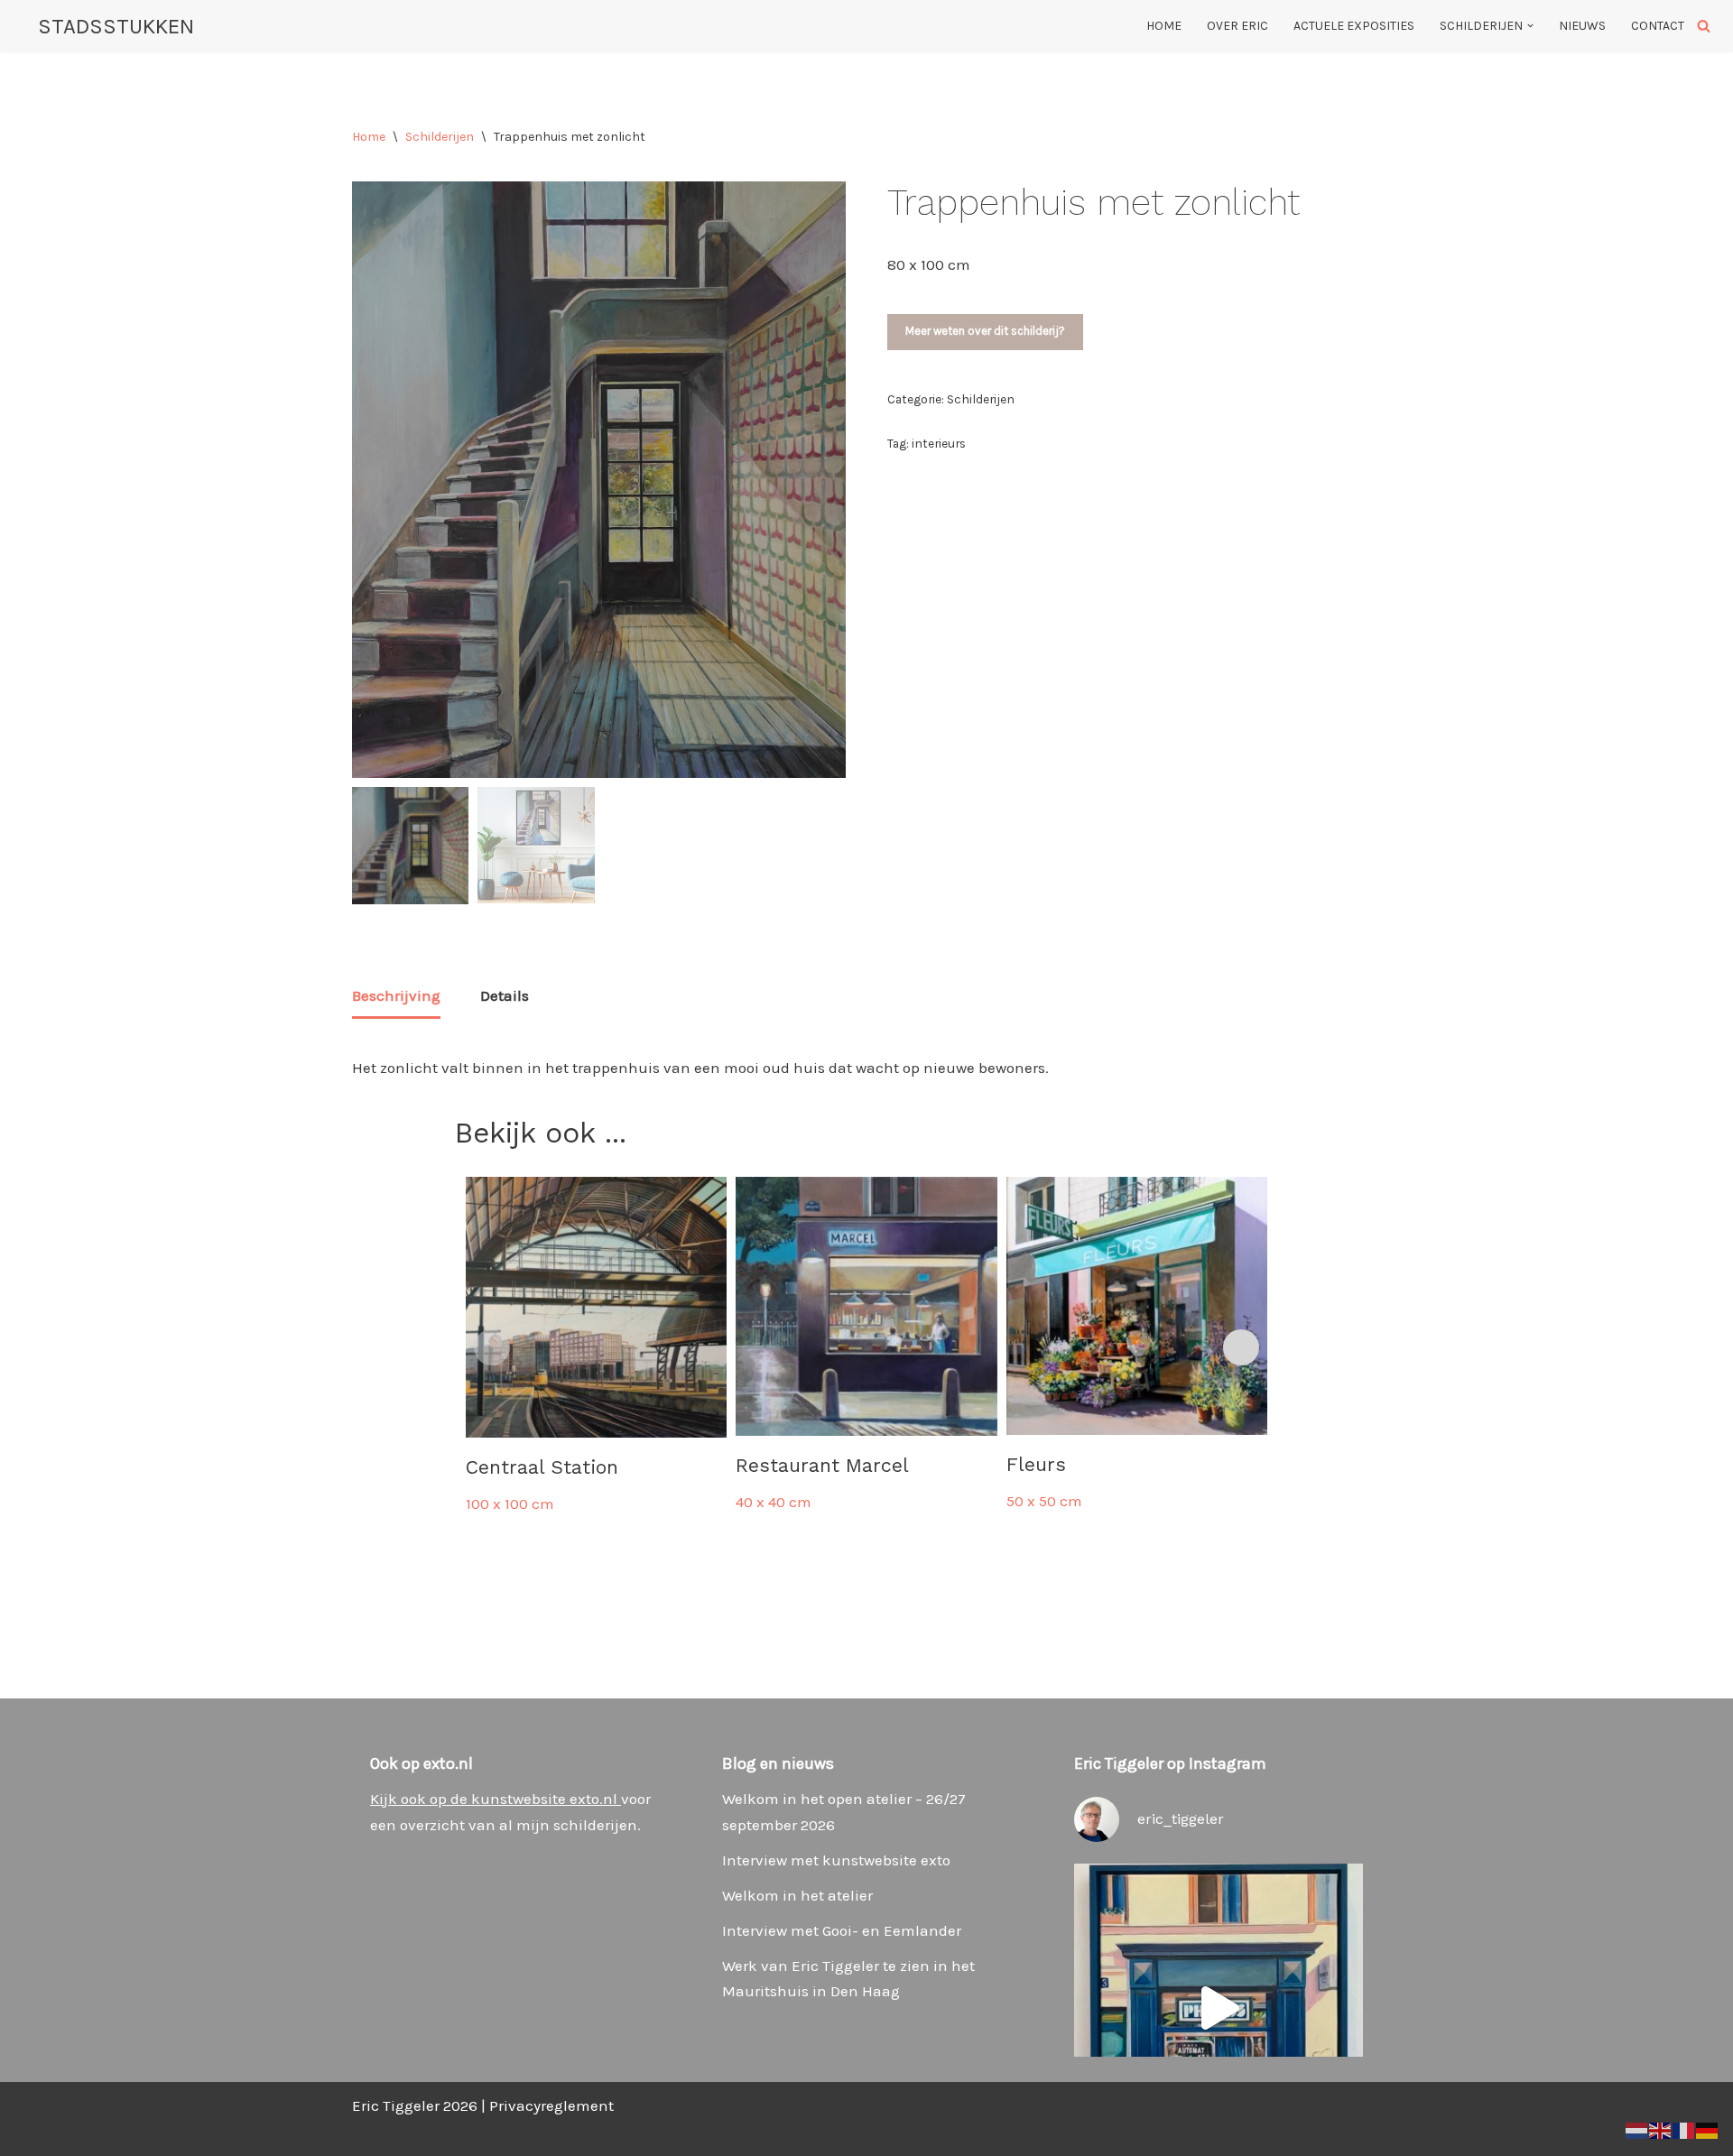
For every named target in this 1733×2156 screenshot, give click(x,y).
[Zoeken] (1704, 26)
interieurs (939, 443)
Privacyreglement (551, 2105)
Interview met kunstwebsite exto (836, 1860)
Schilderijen (440, 137)
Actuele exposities (1354, 26)
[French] (1684, 2129)
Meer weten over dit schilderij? (985, 331)
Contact (1658, 26)
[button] (1530, 26)
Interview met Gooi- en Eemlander (842, 1930)
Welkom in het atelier (797, 1895)
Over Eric (1237, 26)
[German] (1708, 2129)
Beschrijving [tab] (396, 995)
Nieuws (1582, 26)
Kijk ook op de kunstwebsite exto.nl (496, 1799)
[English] (1661, 2129)
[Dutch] (1637, 2129)
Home (1164, 26)
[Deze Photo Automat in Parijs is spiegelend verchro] (1219, 2008)
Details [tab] (505, 995)
